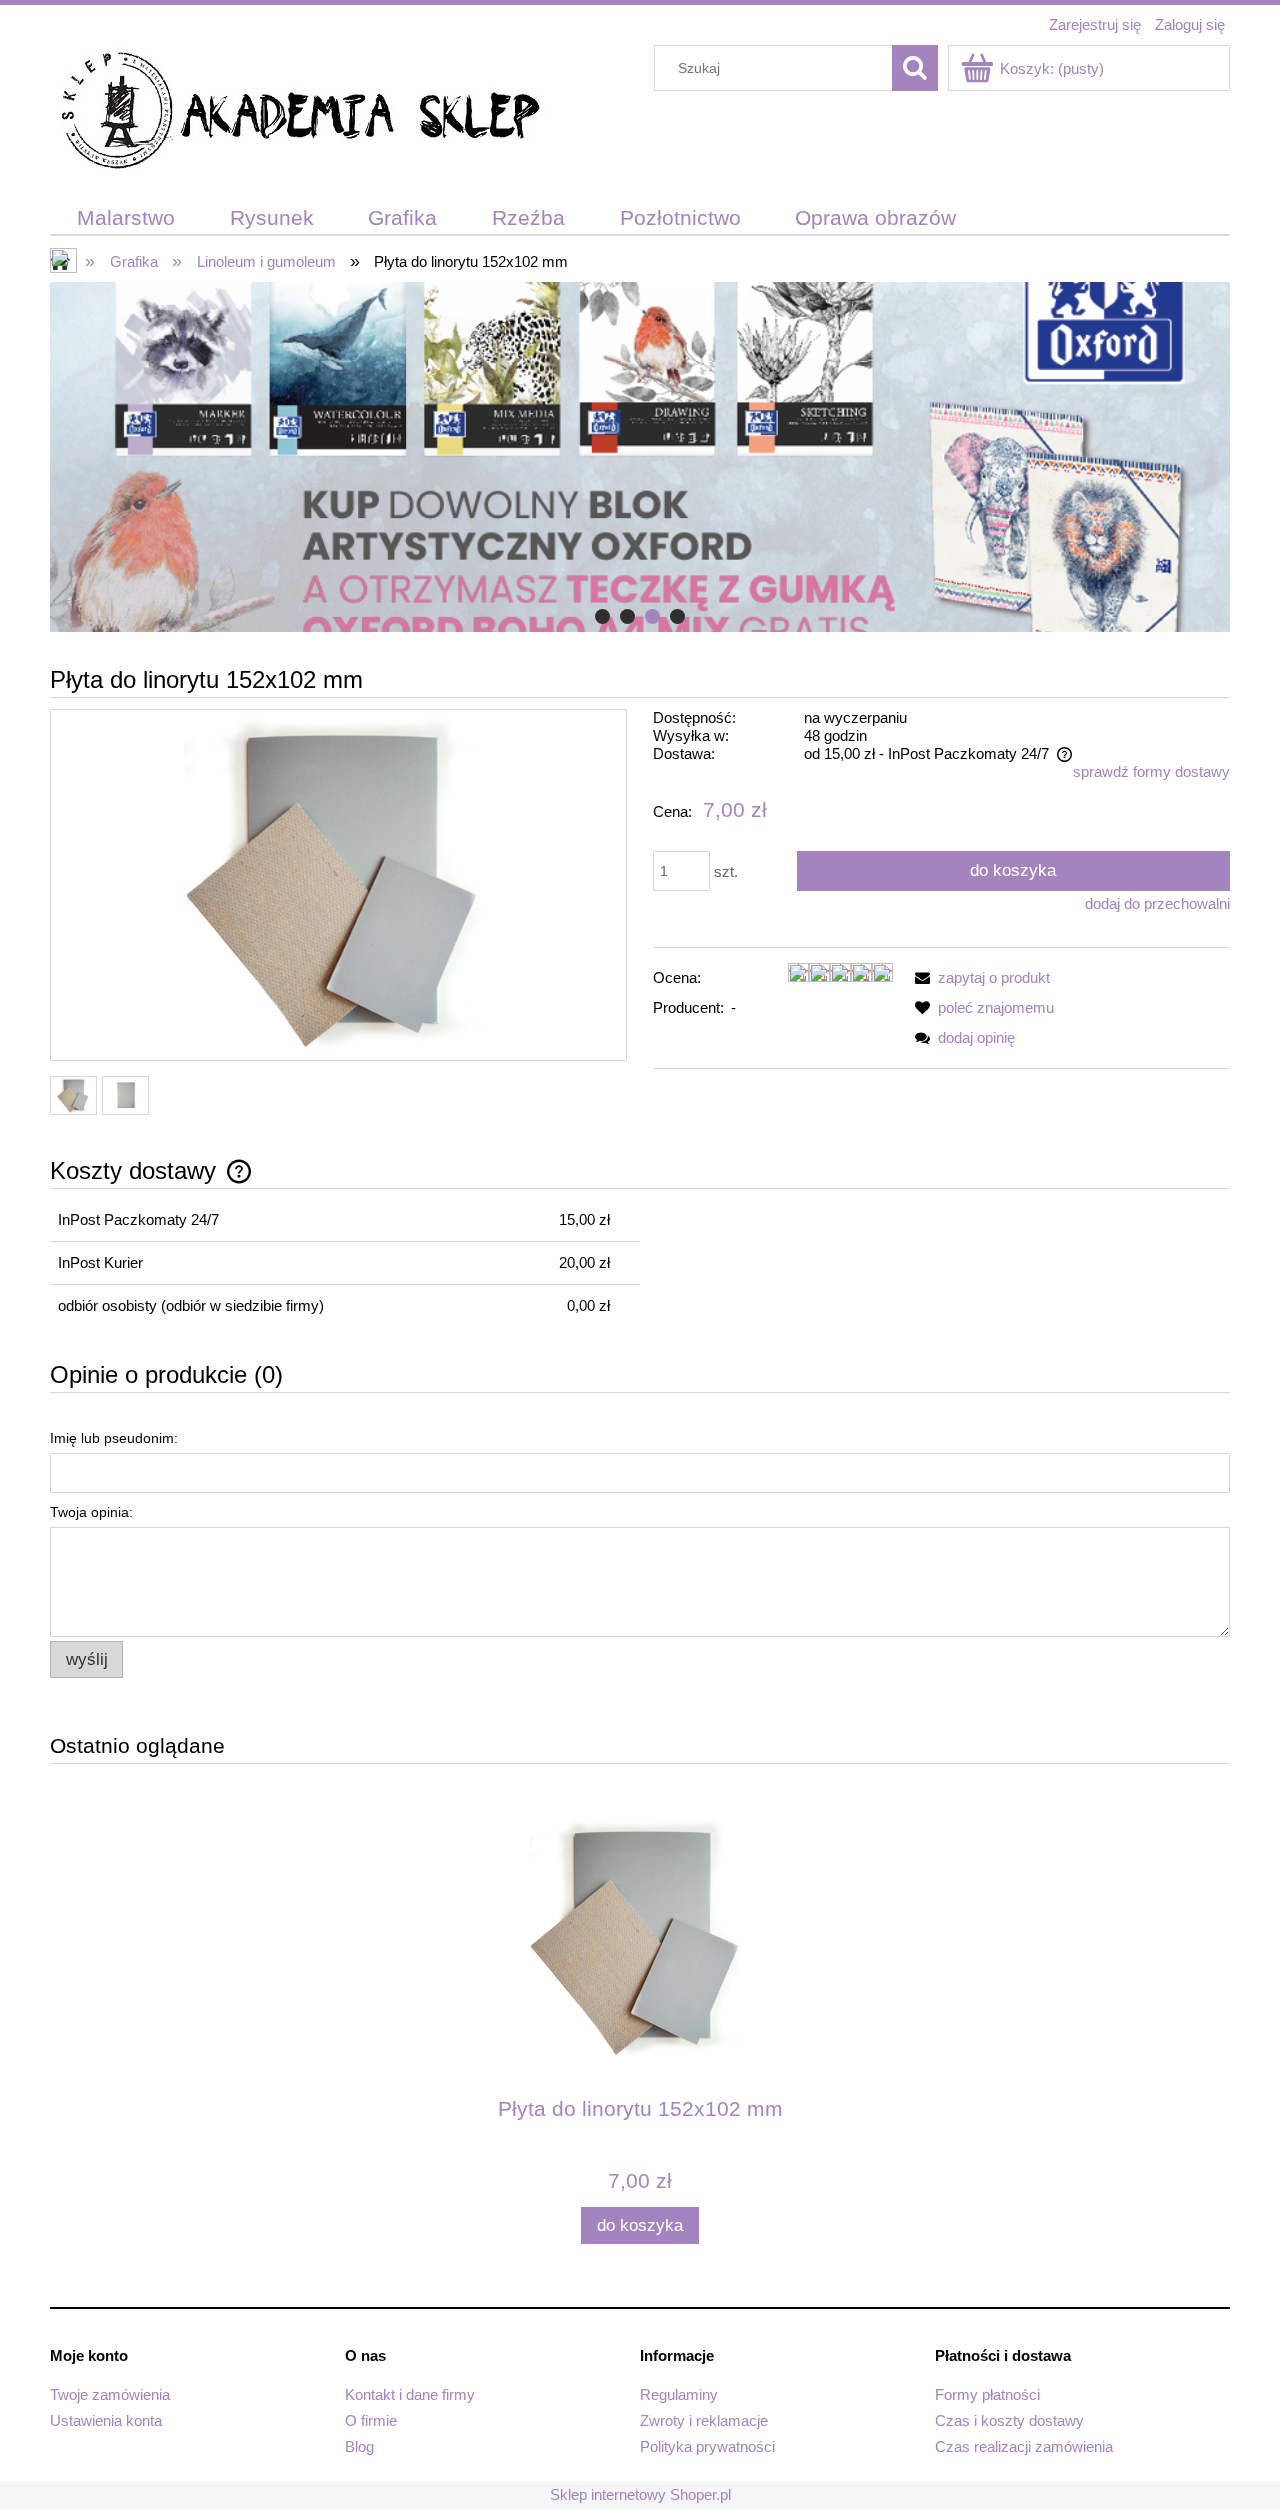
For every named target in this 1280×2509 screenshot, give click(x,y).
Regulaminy (679, 2394)
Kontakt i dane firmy (410, 2394)
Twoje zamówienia (110, 2394)
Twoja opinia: (91, 1512)
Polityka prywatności (707, 2446)
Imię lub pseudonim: (114, 1438)
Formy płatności (987, 2394)
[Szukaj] (915, 68)
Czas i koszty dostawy (1009, 2420)
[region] (640, 457)
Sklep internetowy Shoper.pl (640, 2494)
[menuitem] (126, 218)
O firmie (371, 2420)
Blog (359, 2446)
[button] (979, 977)
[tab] (602, 616)
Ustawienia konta (106, 2420)
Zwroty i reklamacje (704, 2420)
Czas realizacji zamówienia (1024, 2446)
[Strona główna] (300, 113)
